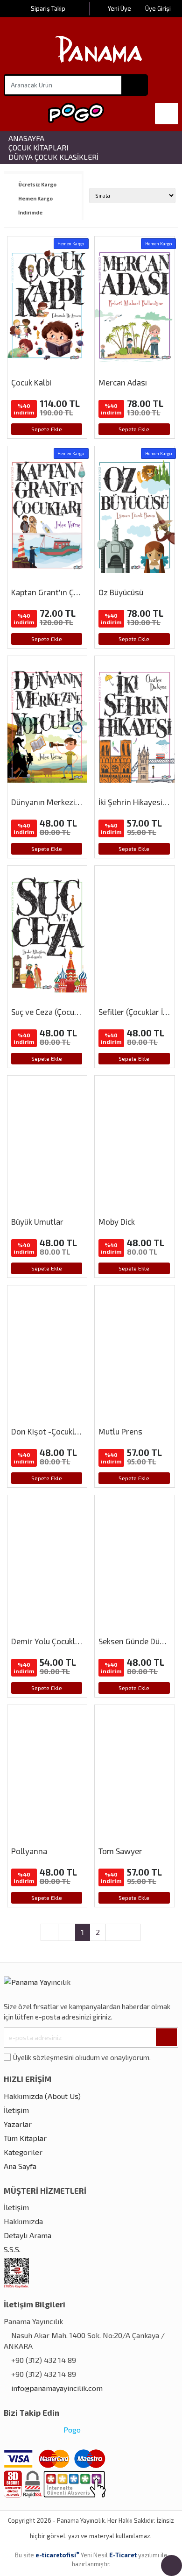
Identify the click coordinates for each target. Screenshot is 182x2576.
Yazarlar (18, 2124)
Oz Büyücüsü (121, 592)
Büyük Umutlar (37, 1221)
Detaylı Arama (28, 2235)
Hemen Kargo (35, 199)
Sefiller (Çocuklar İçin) (137, 1012)
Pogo (71, 2430)
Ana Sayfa (20, 2166)
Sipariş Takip (48, 8)
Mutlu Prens (120, 1431)
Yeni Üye (120, 8)
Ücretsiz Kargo (37, 185)
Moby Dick (117, 1221)
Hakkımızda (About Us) (42, 2096)
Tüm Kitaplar (25, 2138)
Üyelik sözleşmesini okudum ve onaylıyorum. (82, 2057)
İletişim (16, 2110)
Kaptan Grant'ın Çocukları (56, 592)
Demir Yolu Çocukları (48, 1641)
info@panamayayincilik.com (57, 2388)
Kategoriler (23, 2152)
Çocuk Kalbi (31, 382)
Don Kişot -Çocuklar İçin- (55, 1431)
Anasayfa (26, 138)
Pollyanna (29, 1851)
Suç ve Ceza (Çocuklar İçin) (58, 1012)
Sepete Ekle (47, 429)
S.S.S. (12, 2249)
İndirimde (30, 213)
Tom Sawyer (120, 1851)
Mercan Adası (123, 382)
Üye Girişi (158, 8)
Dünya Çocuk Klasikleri (53, 157)
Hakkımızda (23, 2221)
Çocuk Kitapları (38, 148)
